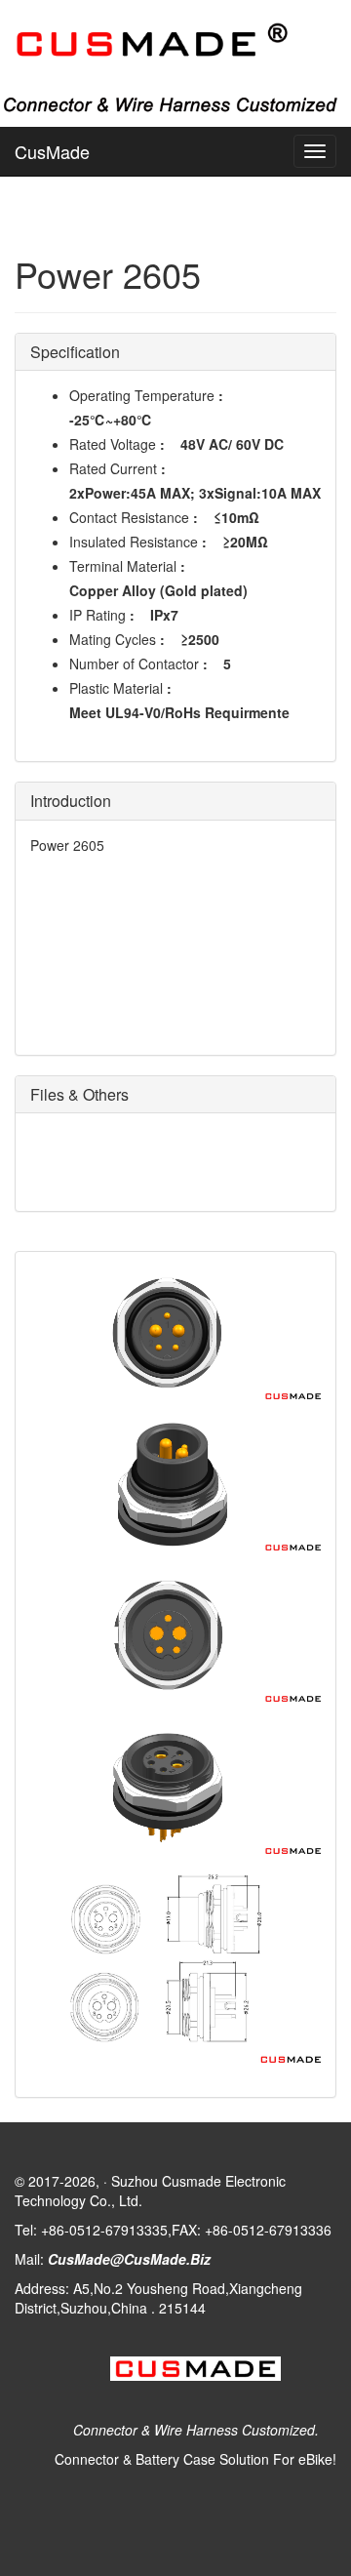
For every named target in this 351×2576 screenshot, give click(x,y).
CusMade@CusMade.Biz (129, 2259)
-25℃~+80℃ (111, 420)
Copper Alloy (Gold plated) (158, 590)
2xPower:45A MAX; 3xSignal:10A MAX (195, 493)
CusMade (52, 151)
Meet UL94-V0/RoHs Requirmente (179, 712)
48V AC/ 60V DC (232, 444)
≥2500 (200, 639)
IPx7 (164, 615)
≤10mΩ (236, 517)
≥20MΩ (245, 542)
